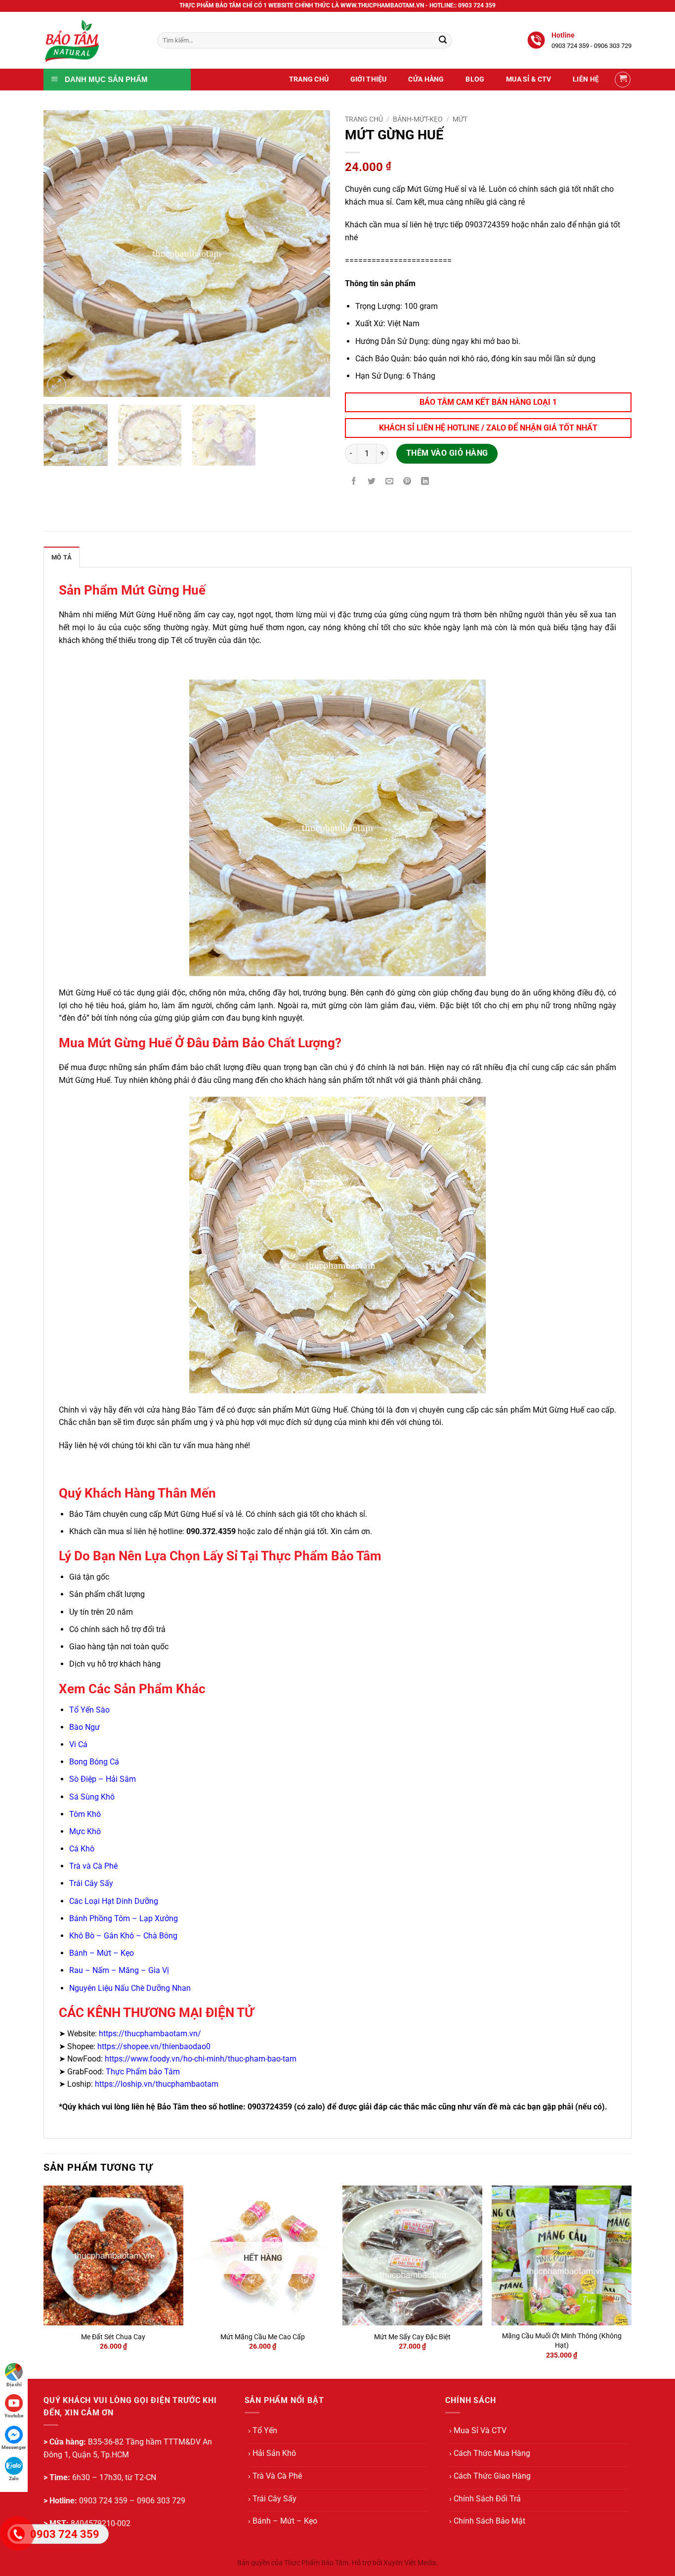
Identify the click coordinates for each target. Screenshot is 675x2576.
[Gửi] (443, 41)
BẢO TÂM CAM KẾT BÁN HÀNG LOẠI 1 (488, 402)
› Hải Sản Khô (272, 2453)
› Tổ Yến (263, 2430)
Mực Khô (85, 1831)
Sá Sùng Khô (92, 1797)
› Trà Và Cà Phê (275, 2476)
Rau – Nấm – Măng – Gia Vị (119, 1970)
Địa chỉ (14, 2384)
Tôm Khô (85, 1814)
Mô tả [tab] (62, 557)
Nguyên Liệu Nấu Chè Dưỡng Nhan (130, 1988)
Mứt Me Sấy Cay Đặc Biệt (412, 2337)
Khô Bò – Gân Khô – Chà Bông (123, 1936)
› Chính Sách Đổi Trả (485, 2499)
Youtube (14, 2416)
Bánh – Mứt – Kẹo (102, 1953)
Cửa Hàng (426, 79)
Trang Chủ (309, 79)
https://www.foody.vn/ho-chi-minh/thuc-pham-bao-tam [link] (201, 2059)
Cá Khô (82, 1849)
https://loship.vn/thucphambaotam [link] (157, 2084)
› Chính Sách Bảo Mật (487, 2521)
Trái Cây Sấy (91, 1883)
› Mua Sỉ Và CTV (478, 2430)
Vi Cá (79, 1744)
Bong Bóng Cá (94, 1762)
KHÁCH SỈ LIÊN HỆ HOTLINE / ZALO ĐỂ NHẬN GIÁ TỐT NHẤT (488, 428)
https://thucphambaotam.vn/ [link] (150, 2034)
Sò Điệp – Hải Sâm (103, 1779)
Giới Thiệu (369, 79)
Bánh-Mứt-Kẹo (418, 119)
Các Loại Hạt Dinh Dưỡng (114, 1901)
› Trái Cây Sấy (272, 2499)
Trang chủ (364, 119)
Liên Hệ (586, 79)
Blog (475, 79)
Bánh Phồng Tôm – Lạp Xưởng (124, 1918)
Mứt (460, 119)
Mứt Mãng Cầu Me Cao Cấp (263, 2337)
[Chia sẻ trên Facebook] (354, 482)
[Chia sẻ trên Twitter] (372, 482)
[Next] (312, 254)
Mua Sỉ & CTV (528, 79)
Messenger (14, 2447)
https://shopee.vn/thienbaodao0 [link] (154, 2046)
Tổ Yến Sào (89, 1710)
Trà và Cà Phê (93, 1866)
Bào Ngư (84, 1727)
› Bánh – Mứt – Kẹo (283, 2521)
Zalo (14, 2478)
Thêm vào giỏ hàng (447, 453)
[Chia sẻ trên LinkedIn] (425, 482)
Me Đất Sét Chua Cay (113, 2337)
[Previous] (62, 254)
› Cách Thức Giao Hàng (490, 2476)
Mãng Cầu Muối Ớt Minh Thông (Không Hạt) (562, 2341)
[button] (623, 80)
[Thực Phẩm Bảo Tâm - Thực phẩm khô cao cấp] (93, 40)
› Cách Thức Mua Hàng (490, 2453)
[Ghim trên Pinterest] (407, 482)
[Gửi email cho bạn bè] (390, 482)
